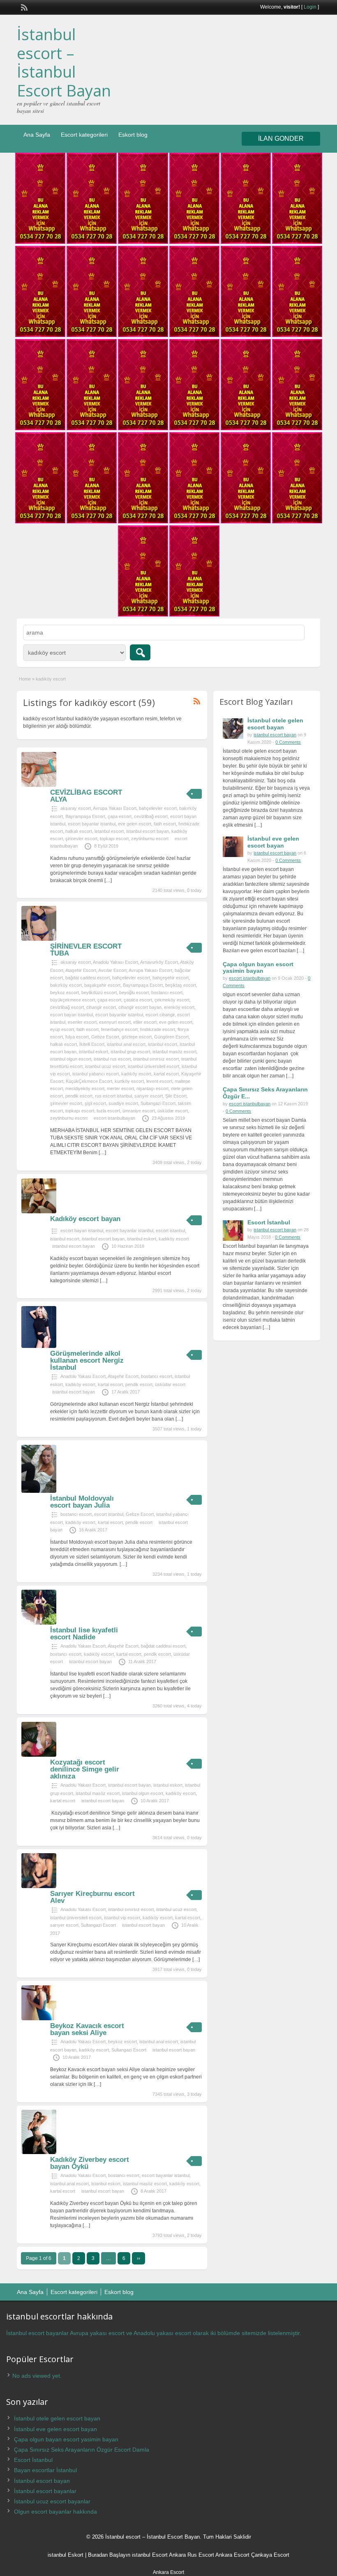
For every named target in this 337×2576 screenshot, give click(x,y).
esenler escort (82, 1022)
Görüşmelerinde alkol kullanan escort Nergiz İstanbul (87, 1360)
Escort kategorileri (84, 135)
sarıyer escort (149, 1096)
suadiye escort (123, 1103)
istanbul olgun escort (71, 1059)
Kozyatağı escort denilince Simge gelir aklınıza (85, 1769)
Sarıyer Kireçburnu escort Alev (92, 1897)
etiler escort (145, 1022)
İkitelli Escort (92, 1044)
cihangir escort (101, 1007)
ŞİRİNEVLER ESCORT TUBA (86, 950)
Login (310, 7)
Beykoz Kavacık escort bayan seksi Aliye (87, 2029)
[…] (108, 880)
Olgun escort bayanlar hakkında (55, 2512)
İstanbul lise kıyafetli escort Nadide (84, 1634)
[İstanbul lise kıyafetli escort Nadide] (39, 1623)
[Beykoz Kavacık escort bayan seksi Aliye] (39, 2019)
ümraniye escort (139, 1111)
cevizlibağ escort (151, 816)
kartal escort (166, 1074)
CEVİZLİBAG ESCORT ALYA (86, 796)
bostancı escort (167, 992)
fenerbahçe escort (119, 1029)
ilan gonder (281, 139)
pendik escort (79, 1096)
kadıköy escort (136, 1074)
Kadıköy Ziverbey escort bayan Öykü (90, 2163)
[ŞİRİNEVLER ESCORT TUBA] (39, 939)
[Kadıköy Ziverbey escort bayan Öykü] (39, 2152)
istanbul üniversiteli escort (153, 1066)
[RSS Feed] (23, 7)
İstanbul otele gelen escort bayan (275, 724)
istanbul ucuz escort (105, 1066)
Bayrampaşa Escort (85, 816)
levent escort (159, 1081)
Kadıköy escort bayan (85, 1219)
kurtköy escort (129, 1081)
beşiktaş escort (181, 985)
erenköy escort (179, 1007)
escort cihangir (160, 1015)
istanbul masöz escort (174, 1052)
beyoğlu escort (134, 992)
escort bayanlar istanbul (92, 824)
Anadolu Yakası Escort (115, 962)
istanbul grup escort (130, 1052)
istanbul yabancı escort (96, 1074)
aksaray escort (76, 808)
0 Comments (288, 742)
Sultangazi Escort (158, 1103)
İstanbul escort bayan (42, 2481)
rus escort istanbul (113, 1096)
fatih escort (165, 824)
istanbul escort (109, 831)
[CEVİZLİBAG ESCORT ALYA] (39, 785)
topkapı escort (114, 839)
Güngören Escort (171, 1037)
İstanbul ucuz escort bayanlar (52, 2501)
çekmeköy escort (172, 1000)
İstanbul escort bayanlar (45, 2491)
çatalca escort (138, 1000)
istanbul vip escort (122, 1918)
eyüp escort (62, 1029)
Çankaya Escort (270, 2555)
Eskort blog (133, 135)
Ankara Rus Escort (192, 2555)
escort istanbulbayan (114, 1118)
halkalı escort (79, 831)
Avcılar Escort (112, 970)
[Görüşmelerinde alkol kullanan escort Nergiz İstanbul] (39, 1346)
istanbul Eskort (66, 2555)
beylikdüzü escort (99, 992)
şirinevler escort (81, 839)
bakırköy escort (66, 985)
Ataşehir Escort (81, 970)
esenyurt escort (115, 1022)
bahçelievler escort (158, 808)
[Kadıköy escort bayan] (39, 1212)
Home (25, 679)
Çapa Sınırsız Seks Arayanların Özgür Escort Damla (82, 2450)
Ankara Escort (232, 2555)
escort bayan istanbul (72, 1015)
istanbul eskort (93, 1052)
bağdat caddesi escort (88, 978)
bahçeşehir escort (171, 978)
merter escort (120, 1089)
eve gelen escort (135, 824)
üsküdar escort (173, 1111)
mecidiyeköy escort (85, 1089)
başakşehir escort (102, 985)
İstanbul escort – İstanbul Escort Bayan (64, 62)
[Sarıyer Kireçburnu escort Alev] (39, 1886)
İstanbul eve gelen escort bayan (273, 842)
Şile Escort (176, 1096)
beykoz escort (65, 992)
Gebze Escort (105, 1037)
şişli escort (95, 1103)
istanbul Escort (150, 2555)
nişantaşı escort (152, 1089)
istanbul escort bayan (148, 831)
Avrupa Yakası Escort (115, 808)
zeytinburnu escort (150, 839)
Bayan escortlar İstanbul (45, 2470)
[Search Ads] (140, 652)
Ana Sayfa (37, 135)
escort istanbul (170, 1231)
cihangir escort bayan (140, 1007)
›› (138, 2258)
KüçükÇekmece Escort (89, 1081)
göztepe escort (137, 1037)
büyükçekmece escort (73, 1000)
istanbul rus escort (112, 1059)
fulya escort (77, 1037)
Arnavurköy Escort (159, 962)
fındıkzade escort (158, 1029)
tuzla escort (108, 1111)
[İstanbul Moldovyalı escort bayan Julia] (39, 1491)
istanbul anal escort (126, 1044)
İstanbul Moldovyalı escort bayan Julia (82, 1502)
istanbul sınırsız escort (156, 1059)
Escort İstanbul (269, 1222)
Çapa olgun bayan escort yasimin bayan (258, 968)
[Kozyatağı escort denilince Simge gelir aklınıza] (39, 1755)
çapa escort (120, 816)
